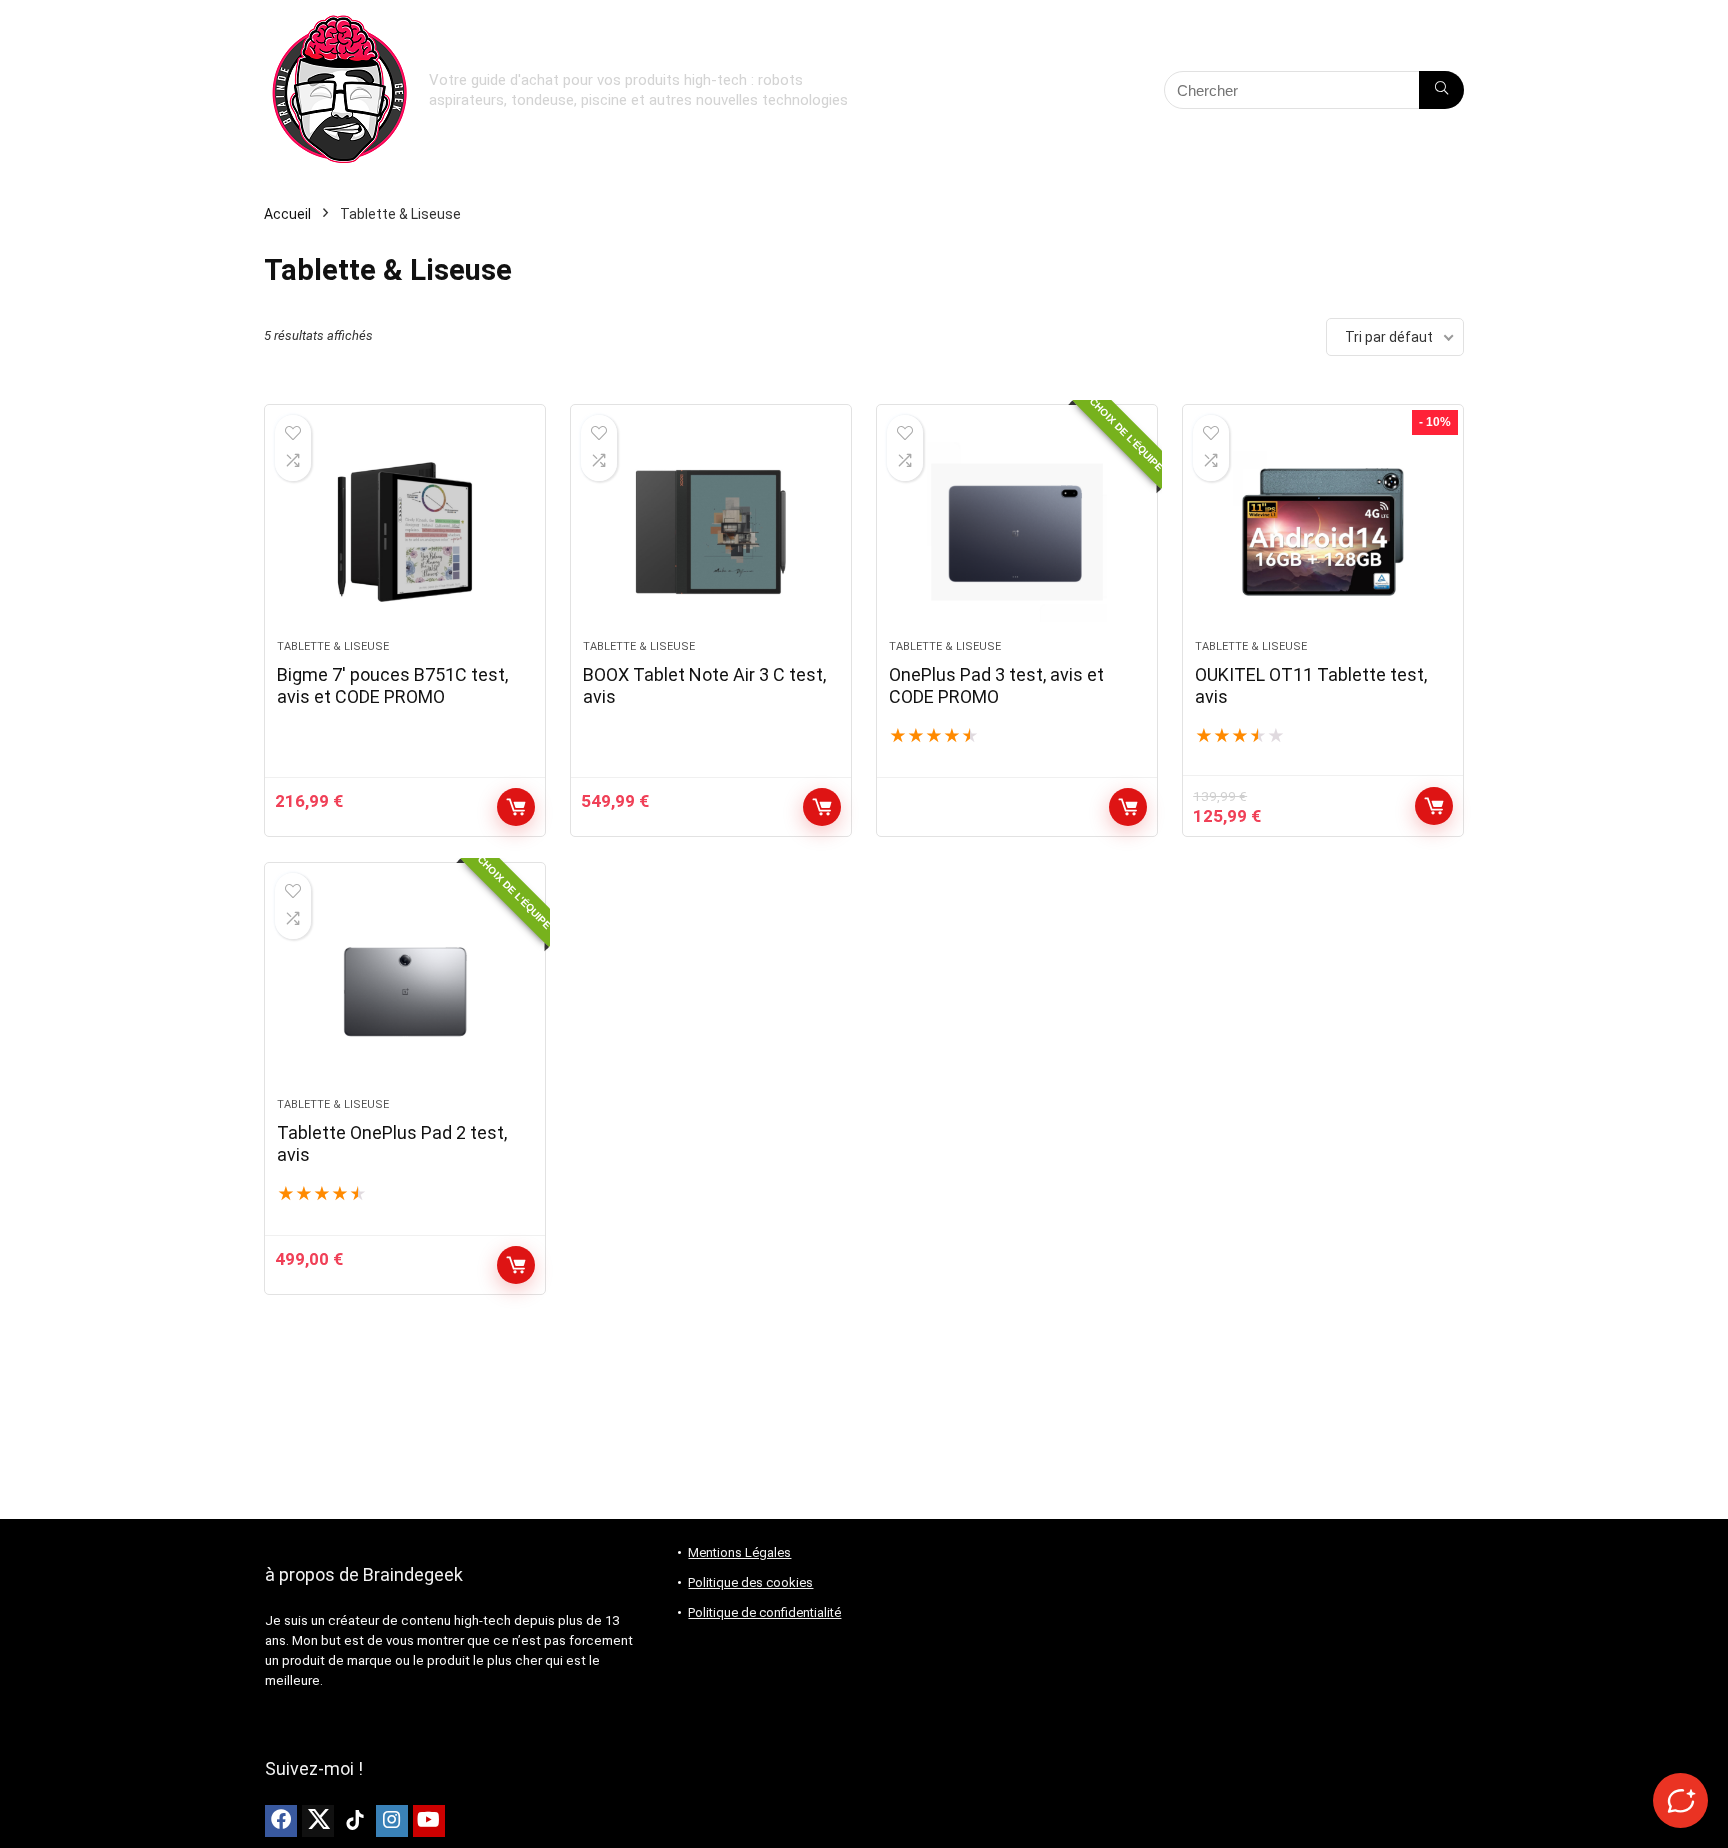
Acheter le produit (516, 807)
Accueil (287, 214)
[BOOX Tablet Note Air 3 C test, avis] (711, 532)
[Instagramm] (392, 1821)
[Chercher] (1441, 90)
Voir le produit (822, 807)
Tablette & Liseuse (333, 646)
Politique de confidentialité (764, 1612)
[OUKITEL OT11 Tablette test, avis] (1323, 532)
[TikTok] (355, 1821)
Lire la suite (1128, 807)
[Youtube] (429, 1821)
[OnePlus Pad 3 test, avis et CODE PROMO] (1017, 532)
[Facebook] (281, 1821)
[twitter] (318, 1821)
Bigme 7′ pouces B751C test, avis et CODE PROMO (392, 685)
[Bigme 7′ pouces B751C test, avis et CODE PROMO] (405, 532)
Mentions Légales (739, 1552)
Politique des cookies (750, 1582)
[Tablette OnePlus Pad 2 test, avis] (405, 990)
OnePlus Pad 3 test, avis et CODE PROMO (996, 685)
